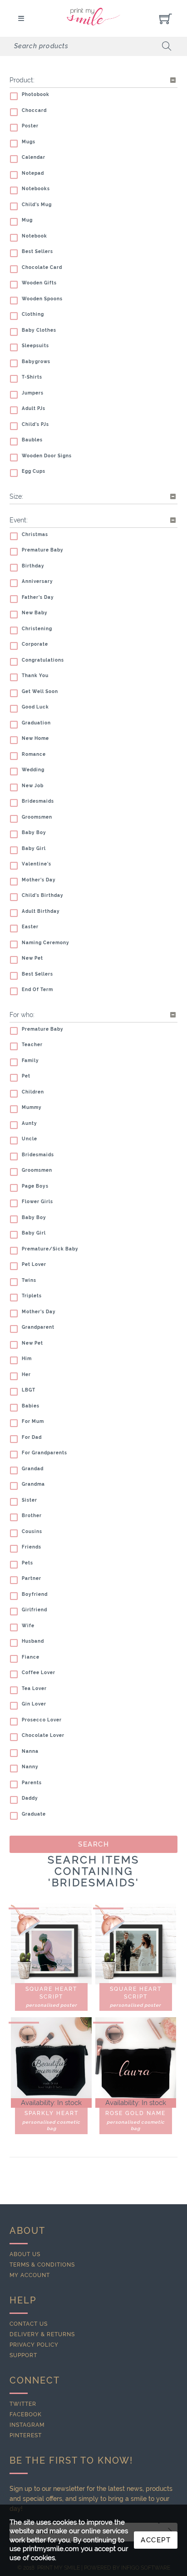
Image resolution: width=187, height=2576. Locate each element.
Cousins (32, 1531)
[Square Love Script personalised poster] (136, 1944)
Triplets (32, 1296)
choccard (34, 110)
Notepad (33, 173)
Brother (32, 1516)
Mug (27, 220)
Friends (32, 1547)
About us (25, 2254)
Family (30, 1060)
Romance (34, 754)
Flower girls (37, 1202)
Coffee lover (39, 1673)
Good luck (35, 707)
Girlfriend (34, 1610)
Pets (27, 1563)
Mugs (29, 142)
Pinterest (26, 2435)
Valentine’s (37, 864)
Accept (156, 2540)
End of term (37, 989)
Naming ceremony (46, 943)
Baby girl (34, 848)
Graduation (36, 723)
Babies (31, 1406)
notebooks (36, 189)
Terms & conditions (42, 2265)
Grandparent (38, 1327)
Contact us (29, 2324)
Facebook (26, 2414)
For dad (32, 1437)
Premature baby (43, 550)
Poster (30, 126)
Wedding (33, 770)
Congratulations (43, 660)
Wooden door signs (47, 456)
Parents (32, 1783)
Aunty (30, 1123)
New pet (32, 958)
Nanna (30, 1751)
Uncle (30, 1139)
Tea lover (34, 1688)
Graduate (34, 1814)
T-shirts (32, 377)
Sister (30, 1500)
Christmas (35, 534)
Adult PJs (34, 408)
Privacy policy (34, 2345)
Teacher (32, 1045)
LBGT (29, 1390)
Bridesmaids (38, 801)
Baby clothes (39, 330)
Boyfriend (35, 1594)
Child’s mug (37, 205)
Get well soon (40, 691)
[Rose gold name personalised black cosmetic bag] (136, 2058)
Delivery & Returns (42, 2334)
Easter (30, 927)
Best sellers (37, 251)
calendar (34, 157)
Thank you (35, 676)
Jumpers (33, 393)
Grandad (33, 1469)
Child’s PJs (35, 424)
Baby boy (34, 833)
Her (26, 1374)
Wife (28, 1626)
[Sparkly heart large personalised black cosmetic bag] (51, 2058)
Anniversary (37, 581)
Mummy (32, 1107)
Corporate (35, 644)
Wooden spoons (42, 299)
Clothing (33, 314)
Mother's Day (39, 880)
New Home (35, 738)
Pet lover (34, 1264)
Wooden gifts (39, 283)
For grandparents (44, 1453)
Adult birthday (41, 911)
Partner (32, 1578)
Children (33, 1092)
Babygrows (36, 362)
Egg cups (34, 471)
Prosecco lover (42, 1720)
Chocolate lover (43, 1735)
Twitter (23, 2404)
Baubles (32, 440)
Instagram (27, 2425)
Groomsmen (37, 817)
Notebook (34, 236)
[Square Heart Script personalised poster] (51, 1944)
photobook (36, 94)
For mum (33, 1421)
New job (33, 786)
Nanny (30, 1767)
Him (27, 1359)
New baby (35, 613)
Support (23, 2355)
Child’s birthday (43, 895)
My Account (30, 2275)
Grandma (33, 1484)
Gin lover (34, 1704)
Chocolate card (42, 267)
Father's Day (38, 597)
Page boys (35, 1186)
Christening (37, 629)
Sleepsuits (35, 346)
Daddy (30, 1798)
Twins (29, 1280)
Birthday (33, 566)
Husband (33, 1641)
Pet (26, 1076)
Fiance (31, 1657)
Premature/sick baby (50, 1249)
